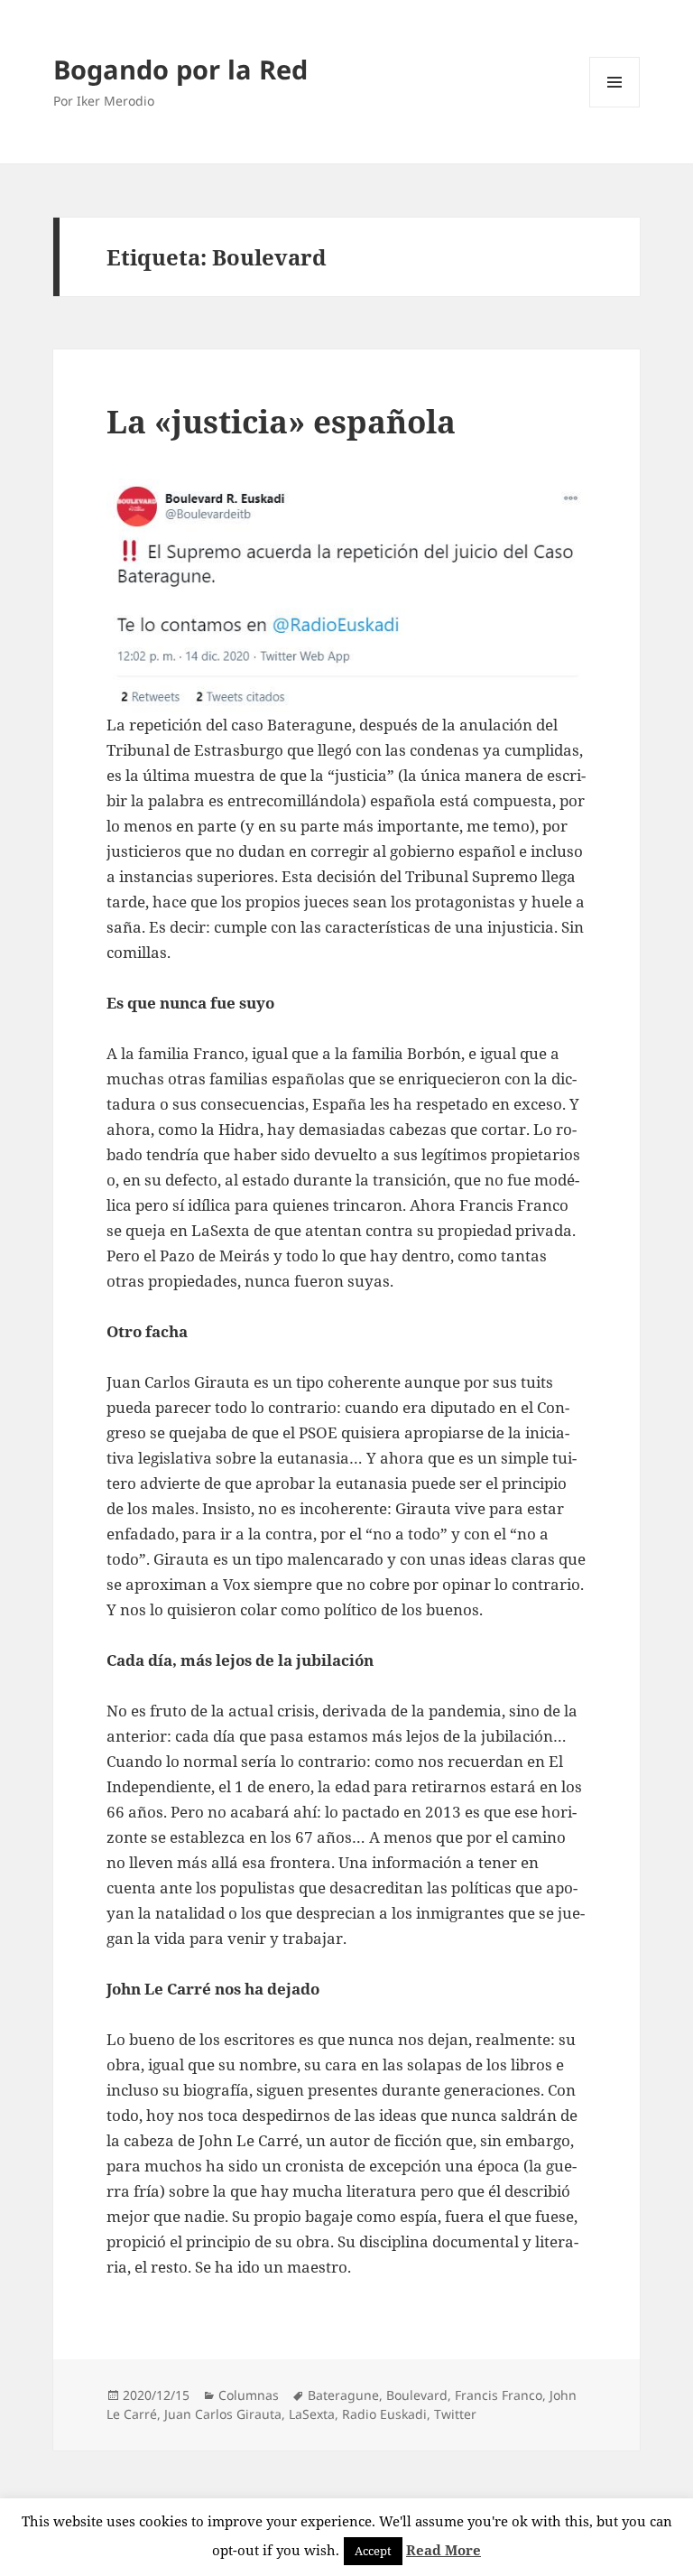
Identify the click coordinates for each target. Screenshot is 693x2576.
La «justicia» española (281, 421)
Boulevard (417, 2395)
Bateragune (343, 2395)
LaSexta (312, 2414)
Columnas (249, 2395)
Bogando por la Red (180, 69)
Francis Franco (499, 2395)
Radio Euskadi (384, 2414)
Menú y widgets (615, 107)
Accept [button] (373, 2551)
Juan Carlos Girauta (223, 2414)
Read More (444, 2550)
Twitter (455, 2414)
